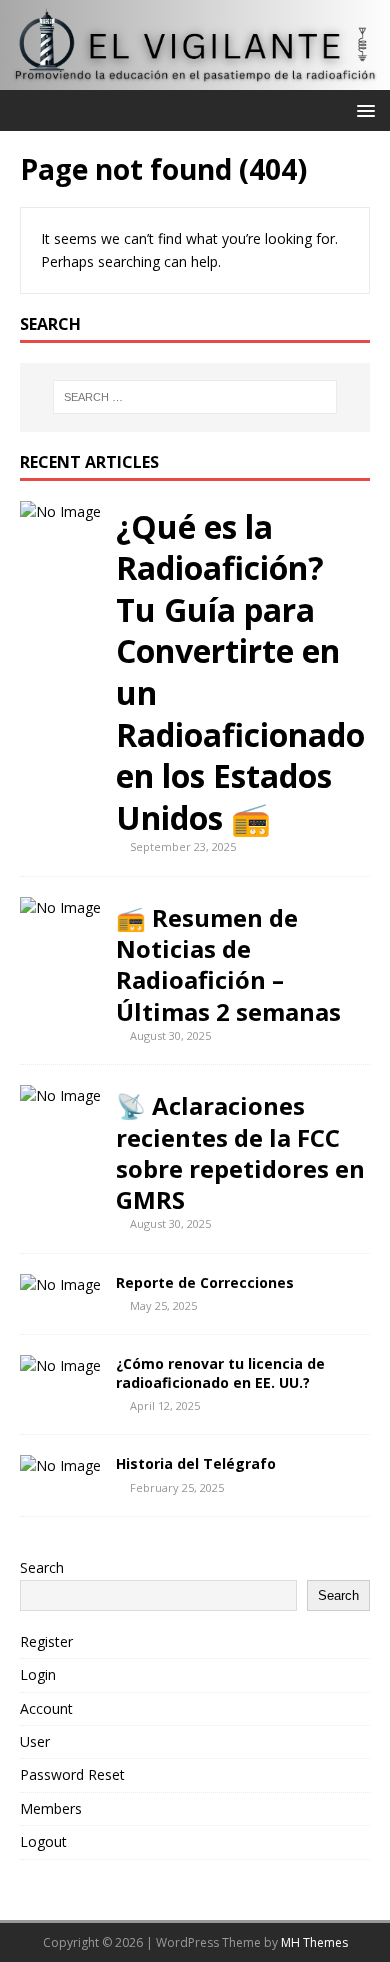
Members (51, 1808)
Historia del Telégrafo (196, 1463)
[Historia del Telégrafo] (60, 1465)
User (35, 1741)
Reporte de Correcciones (205, 1282)
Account (46, 1708)
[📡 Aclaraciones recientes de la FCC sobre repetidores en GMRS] (60, 1095)
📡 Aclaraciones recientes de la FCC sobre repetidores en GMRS (240, 1152)
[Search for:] (195, 397)
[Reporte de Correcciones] (60, 1284)
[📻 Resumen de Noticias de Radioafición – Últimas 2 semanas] (60, 907)
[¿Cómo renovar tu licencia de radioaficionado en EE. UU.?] (60, 1365)
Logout (43, 1841)
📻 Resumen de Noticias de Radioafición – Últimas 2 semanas (228, 964)
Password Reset (72, 1774)
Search (42, 1567)
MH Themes (314, 1942)
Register (46, 1641)
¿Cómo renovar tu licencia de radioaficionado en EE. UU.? (220, 1372)
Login (38, 1674)
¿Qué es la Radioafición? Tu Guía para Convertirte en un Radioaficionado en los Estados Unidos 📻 (240, 672)
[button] (362, 109)
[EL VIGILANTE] (195, 78)
